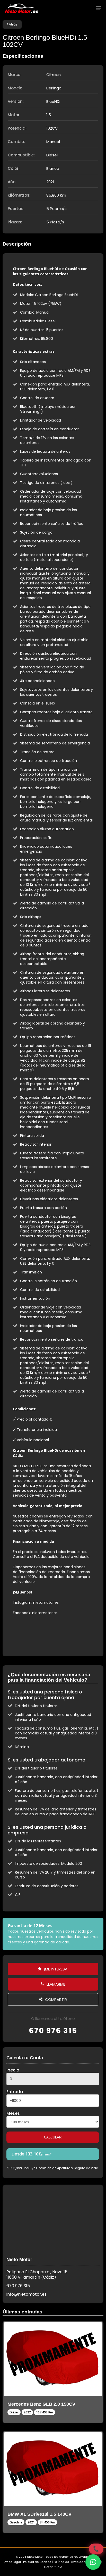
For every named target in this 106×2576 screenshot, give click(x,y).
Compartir (55, 1999)
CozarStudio (53, 2567)
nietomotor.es (46, 1602)
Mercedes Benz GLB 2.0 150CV (41, 2404)
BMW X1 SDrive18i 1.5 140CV (39, 2514)
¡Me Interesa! (56, 1969)
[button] (93, 2562)
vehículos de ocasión (57, 1471)
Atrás (13, 24)
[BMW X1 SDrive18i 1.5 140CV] (53, 2469)
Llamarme (55, 1984)
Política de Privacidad (69, 2562)
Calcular (53, 2137)
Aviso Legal (13, 2562)
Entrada (15, 2092)
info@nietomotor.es (26, 2294)
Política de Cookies (37, 2562)
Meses (13, 2113)
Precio (13, 2070)
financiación (29, 1572)
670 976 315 (53, 2030)
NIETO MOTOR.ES (28, 1466)
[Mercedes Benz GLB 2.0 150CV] (53, 2359)
